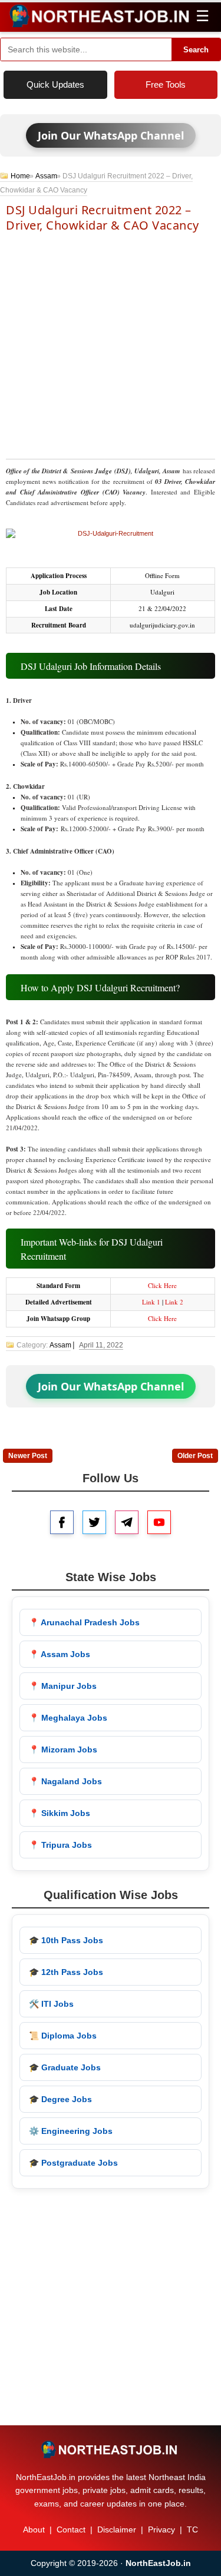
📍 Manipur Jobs (63, 1686)
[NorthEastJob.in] (110, 2449)
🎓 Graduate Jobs (65, 2067)
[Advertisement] (111, 345)
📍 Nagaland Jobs (65, 1781)
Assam (46, 176)
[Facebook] (62, 1522)
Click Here (162, 1285)
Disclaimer (117, 2529)
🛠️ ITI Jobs (51, 2004)
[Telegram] (127, 1522)
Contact (71, 2529)
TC (192, 2529)
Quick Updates (55, 84)
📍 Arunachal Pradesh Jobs (84, 1622)
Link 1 (151, 1302)
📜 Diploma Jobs (63, 2036)
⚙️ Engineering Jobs (71, 2131)
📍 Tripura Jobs (60, 1845)
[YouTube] (159, 1522)
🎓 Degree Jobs (60, 2099)
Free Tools (166, 84)
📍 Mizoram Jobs (63, 1750)
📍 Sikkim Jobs (60, 1813)
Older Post (195, 1456)
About (34, 2529)
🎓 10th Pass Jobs (66, 1940)
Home (20, 176)
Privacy (161, 2529)
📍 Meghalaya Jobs (68, 1718)
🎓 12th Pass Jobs (66, 1972)
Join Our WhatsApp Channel (111, 135)
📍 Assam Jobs (60, 1654)
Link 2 (174, 1302)
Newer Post (28, 1456)
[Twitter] (94, 1522)
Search (196, 50)
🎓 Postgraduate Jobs (73, 2163)
